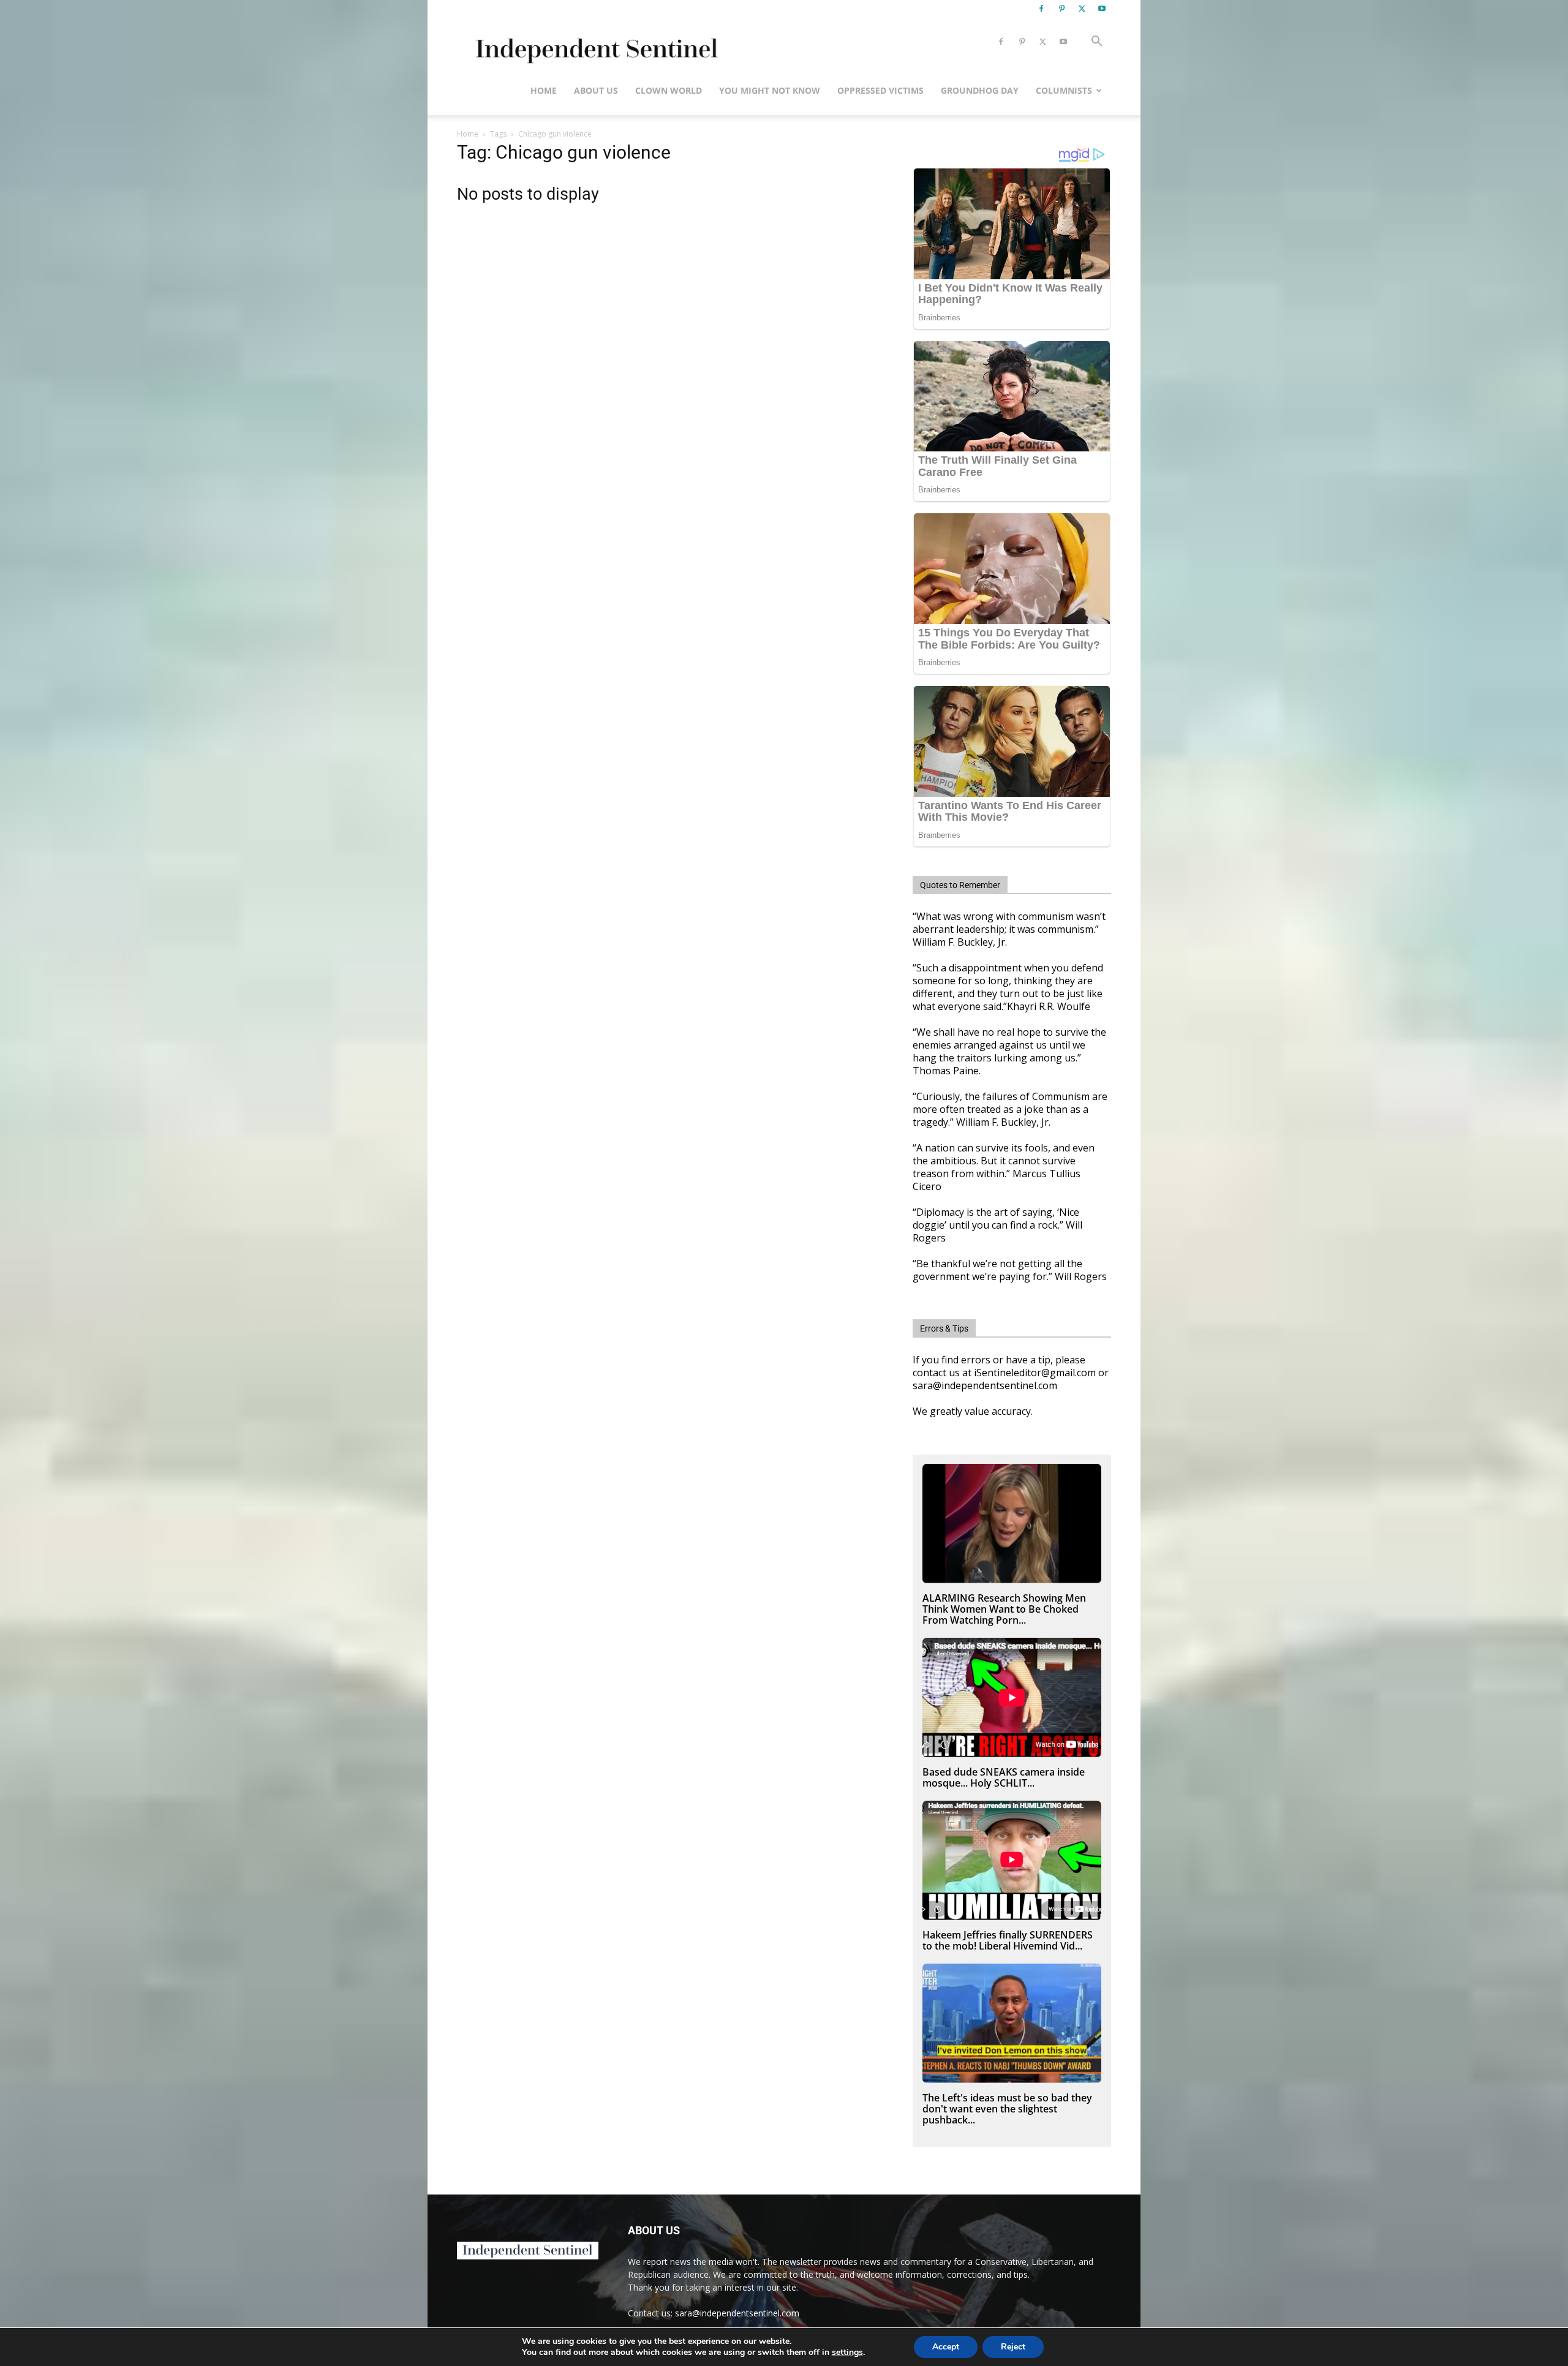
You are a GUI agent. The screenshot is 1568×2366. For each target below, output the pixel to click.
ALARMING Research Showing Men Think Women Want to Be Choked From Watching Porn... (1004, 1609)
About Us (596, 90)
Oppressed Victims (880, 90)
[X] (1082, 9)
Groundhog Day (980, 90)
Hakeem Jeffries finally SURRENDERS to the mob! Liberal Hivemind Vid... (1008, 1940)
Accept (946, 2347)
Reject (1013, 2347)
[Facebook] (1041, 9)
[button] (1096, 43)
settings (847, 2353)
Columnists (1064, 90)
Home (544, 90)
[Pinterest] (1061, 9)
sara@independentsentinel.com (737, 2313)
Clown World (669, 90)
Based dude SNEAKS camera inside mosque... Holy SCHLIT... (1004, 1777)
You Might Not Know (770, 90)
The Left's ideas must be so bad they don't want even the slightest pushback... (1007, 2109)
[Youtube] (1102, 9)
